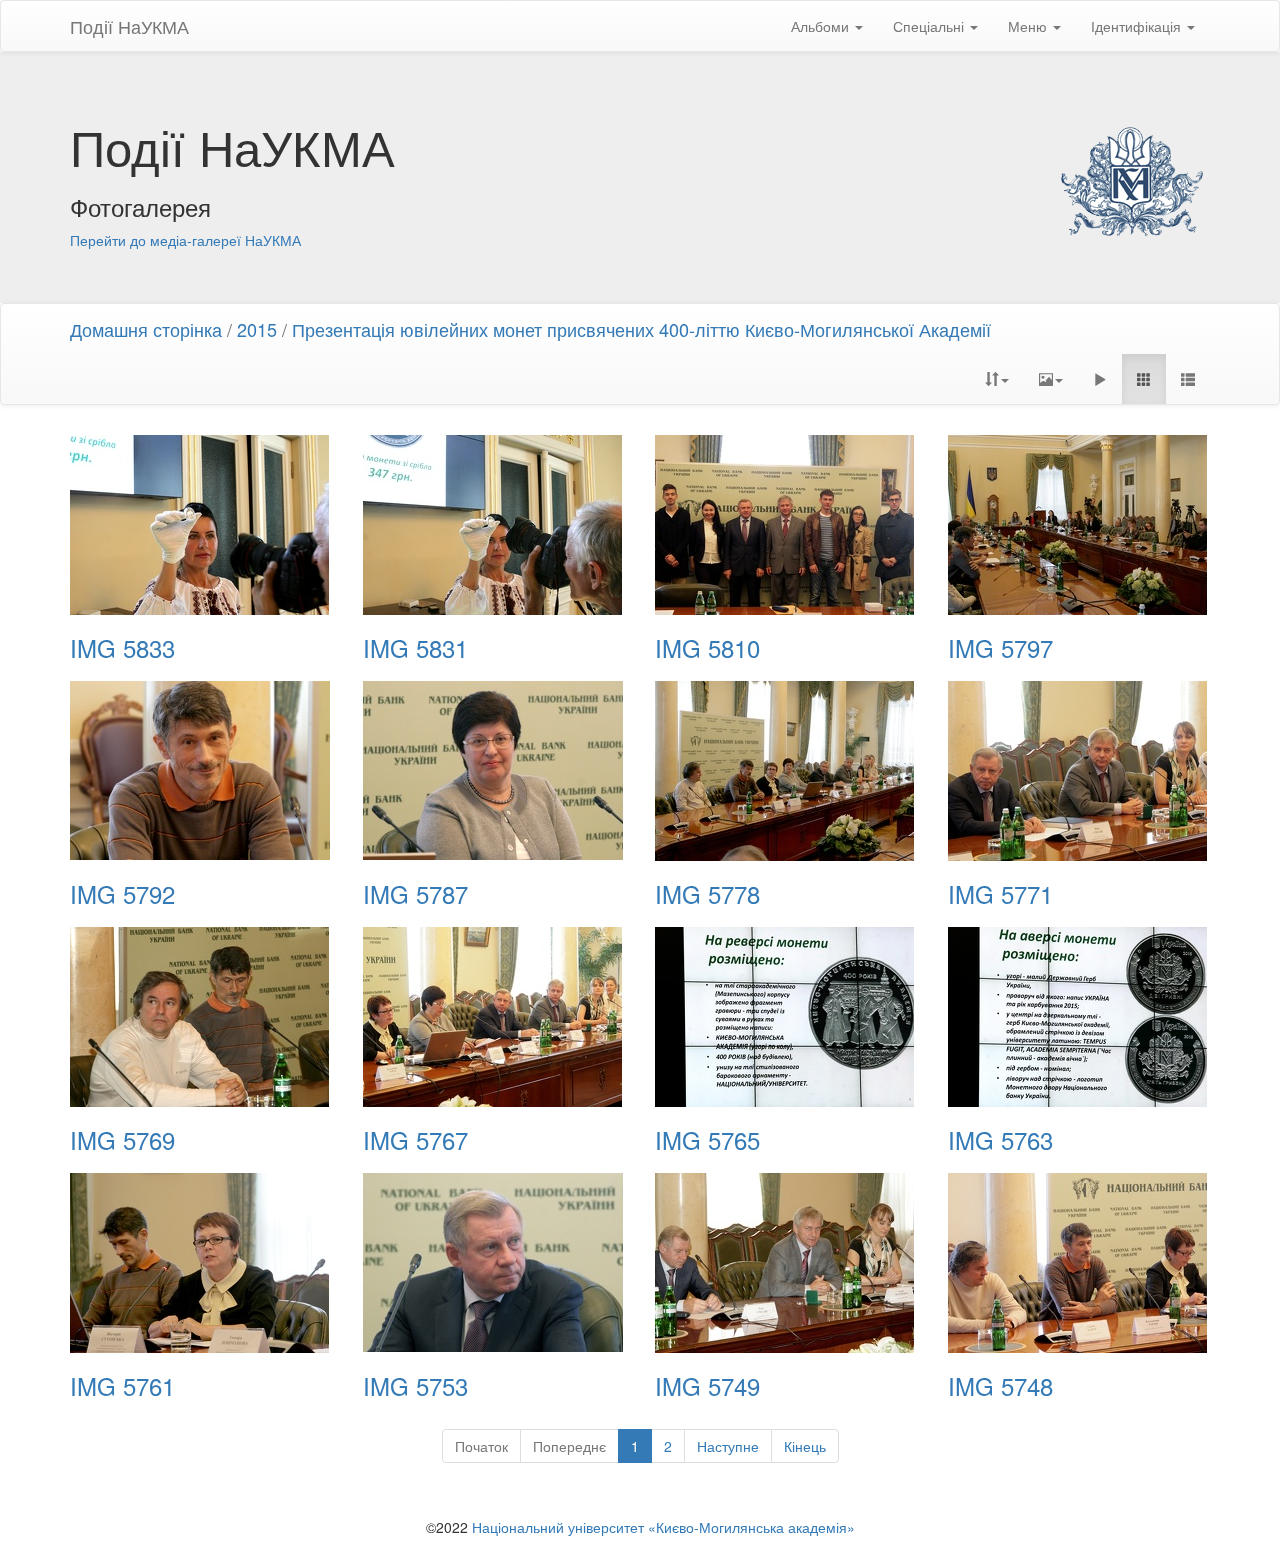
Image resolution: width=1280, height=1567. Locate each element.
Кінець (805, 1446)
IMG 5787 (415, 894)
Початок (481, 1446)
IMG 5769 (122, 1140)
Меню (1029, 26)
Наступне (728, 1446)
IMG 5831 (415, 648)
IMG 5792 (122, 894)
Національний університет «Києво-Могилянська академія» (663, 1527)
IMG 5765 (707, 1140)
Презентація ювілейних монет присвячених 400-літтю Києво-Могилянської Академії (641, 329)
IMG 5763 (1000, 1140)
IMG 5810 (707, 648)
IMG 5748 (1000, 1386)
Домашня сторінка (146, 329)
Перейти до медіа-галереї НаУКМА (185, 240)
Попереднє (569, 1446)
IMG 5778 (707, 894)
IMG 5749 (707, 1386)
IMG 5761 (122, 1386)
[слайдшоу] (1100, 379)
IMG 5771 (1000, 894)
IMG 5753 (415, 1386)
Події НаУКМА (129, 26)
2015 (257, 329)
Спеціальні (930, 26)
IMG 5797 (1000, 648)
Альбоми (822, 26)
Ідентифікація (1138, 26)
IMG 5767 (415, 1140)
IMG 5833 (122, 648)
